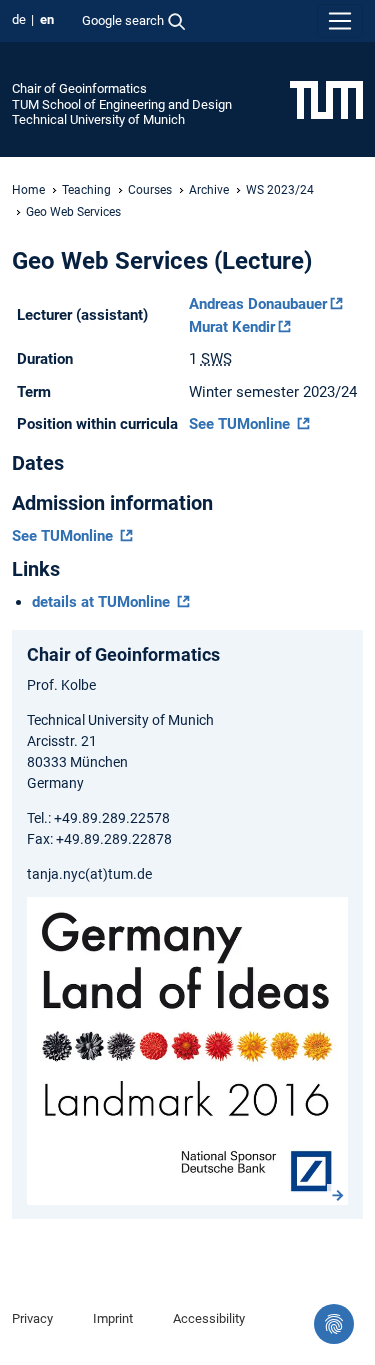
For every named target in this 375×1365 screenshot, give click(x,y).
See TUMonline (241, 424)
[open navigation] (340, 21)
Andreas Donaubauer (258, 304)
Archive (209, 190)
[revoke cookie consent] (334, 1324)
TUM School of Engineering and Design (122, 104)
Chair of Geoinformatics (79, 88)
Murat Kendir (232, 327)
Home (28, 190)
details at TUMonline (103, 602)
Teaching (86, 190)
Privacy (32, 1318)
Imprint (113, 1318)
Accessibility (209, 1318)
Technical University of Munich (98, 119)
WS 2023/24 (280, 190)
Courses (150, 190)
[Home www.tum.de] (326, 99)
